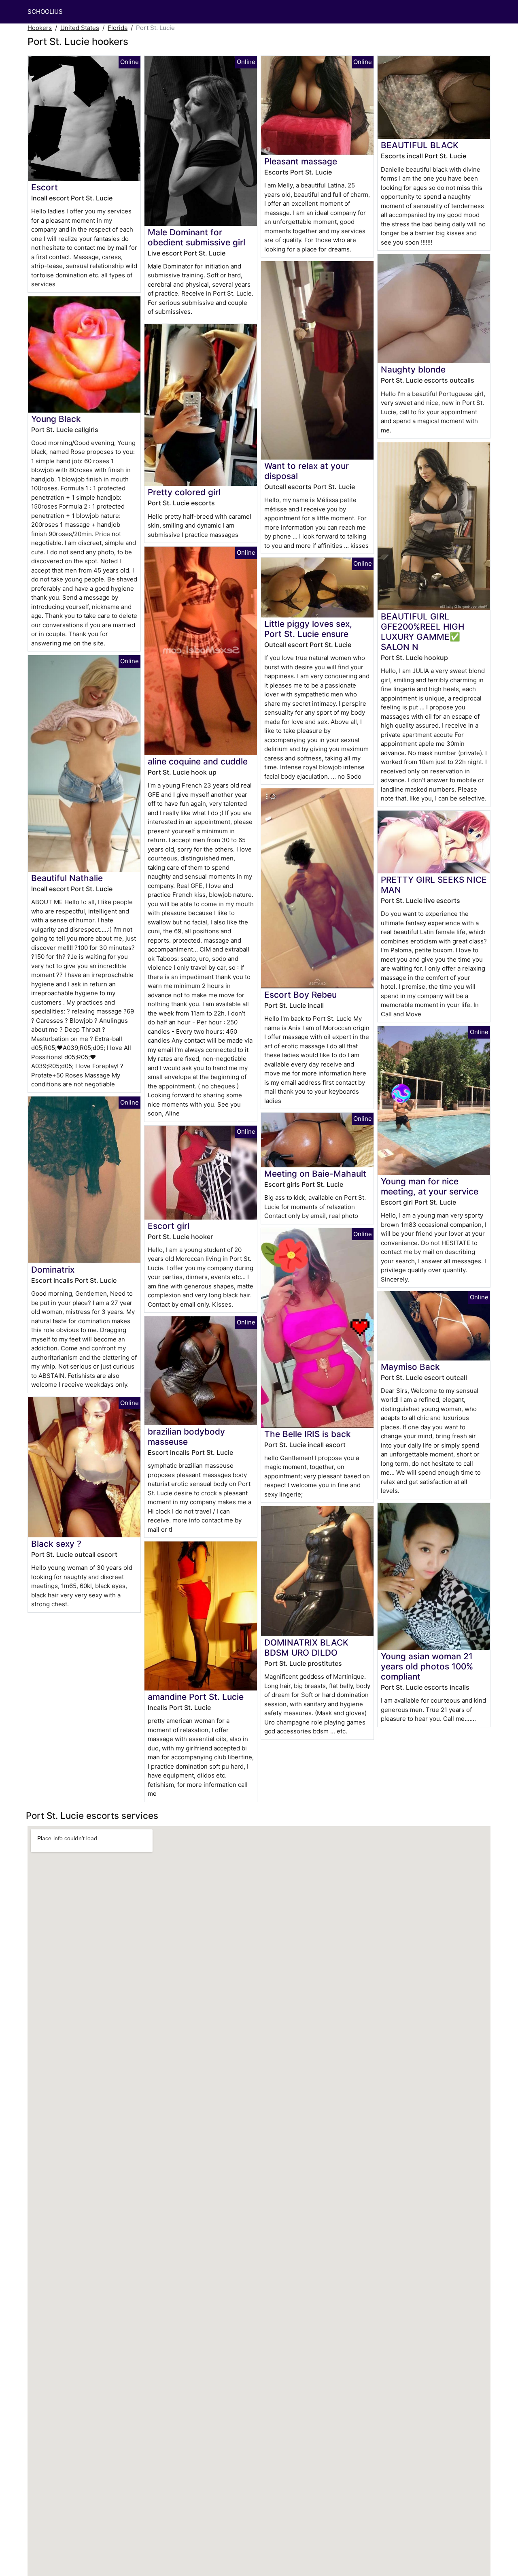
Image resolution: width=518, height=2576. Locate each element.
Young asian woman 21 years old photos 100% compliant (427, 1666)
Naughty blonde (413, 369)
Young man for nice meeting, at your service (430, 1186)
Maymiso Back (410, 1367)
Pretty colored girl (184, 492)
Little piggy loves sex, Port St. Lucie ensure (308, 629)
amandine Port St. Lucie (196, 1697)
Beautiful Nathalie (67, 878)
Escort (45, 187)
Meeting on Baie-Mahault (315, 1174)
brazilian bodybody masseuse (186, 1437)
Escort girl (169, 1226)
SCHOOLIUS (45, 12)
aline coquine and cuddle (198, 761)
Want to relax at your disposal (307, 471)
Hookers (40, 28)
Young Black (56, 419)
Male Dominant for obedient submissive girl (196, 237)
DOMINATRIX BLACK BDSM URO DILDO (306, 1648)
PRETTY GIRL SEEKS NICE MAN (434, 885)
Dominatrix (53, 1270)
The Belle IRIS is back (308, 1434)
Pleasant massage (301, 161)
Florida (118, 28)
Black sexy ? (56, 1544)
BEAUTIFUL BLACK (420, 145)
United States (80, 28)
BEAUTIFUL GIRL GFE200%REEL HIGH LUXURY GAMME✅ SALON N (422, 632)
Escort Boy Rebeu (300, 995)
